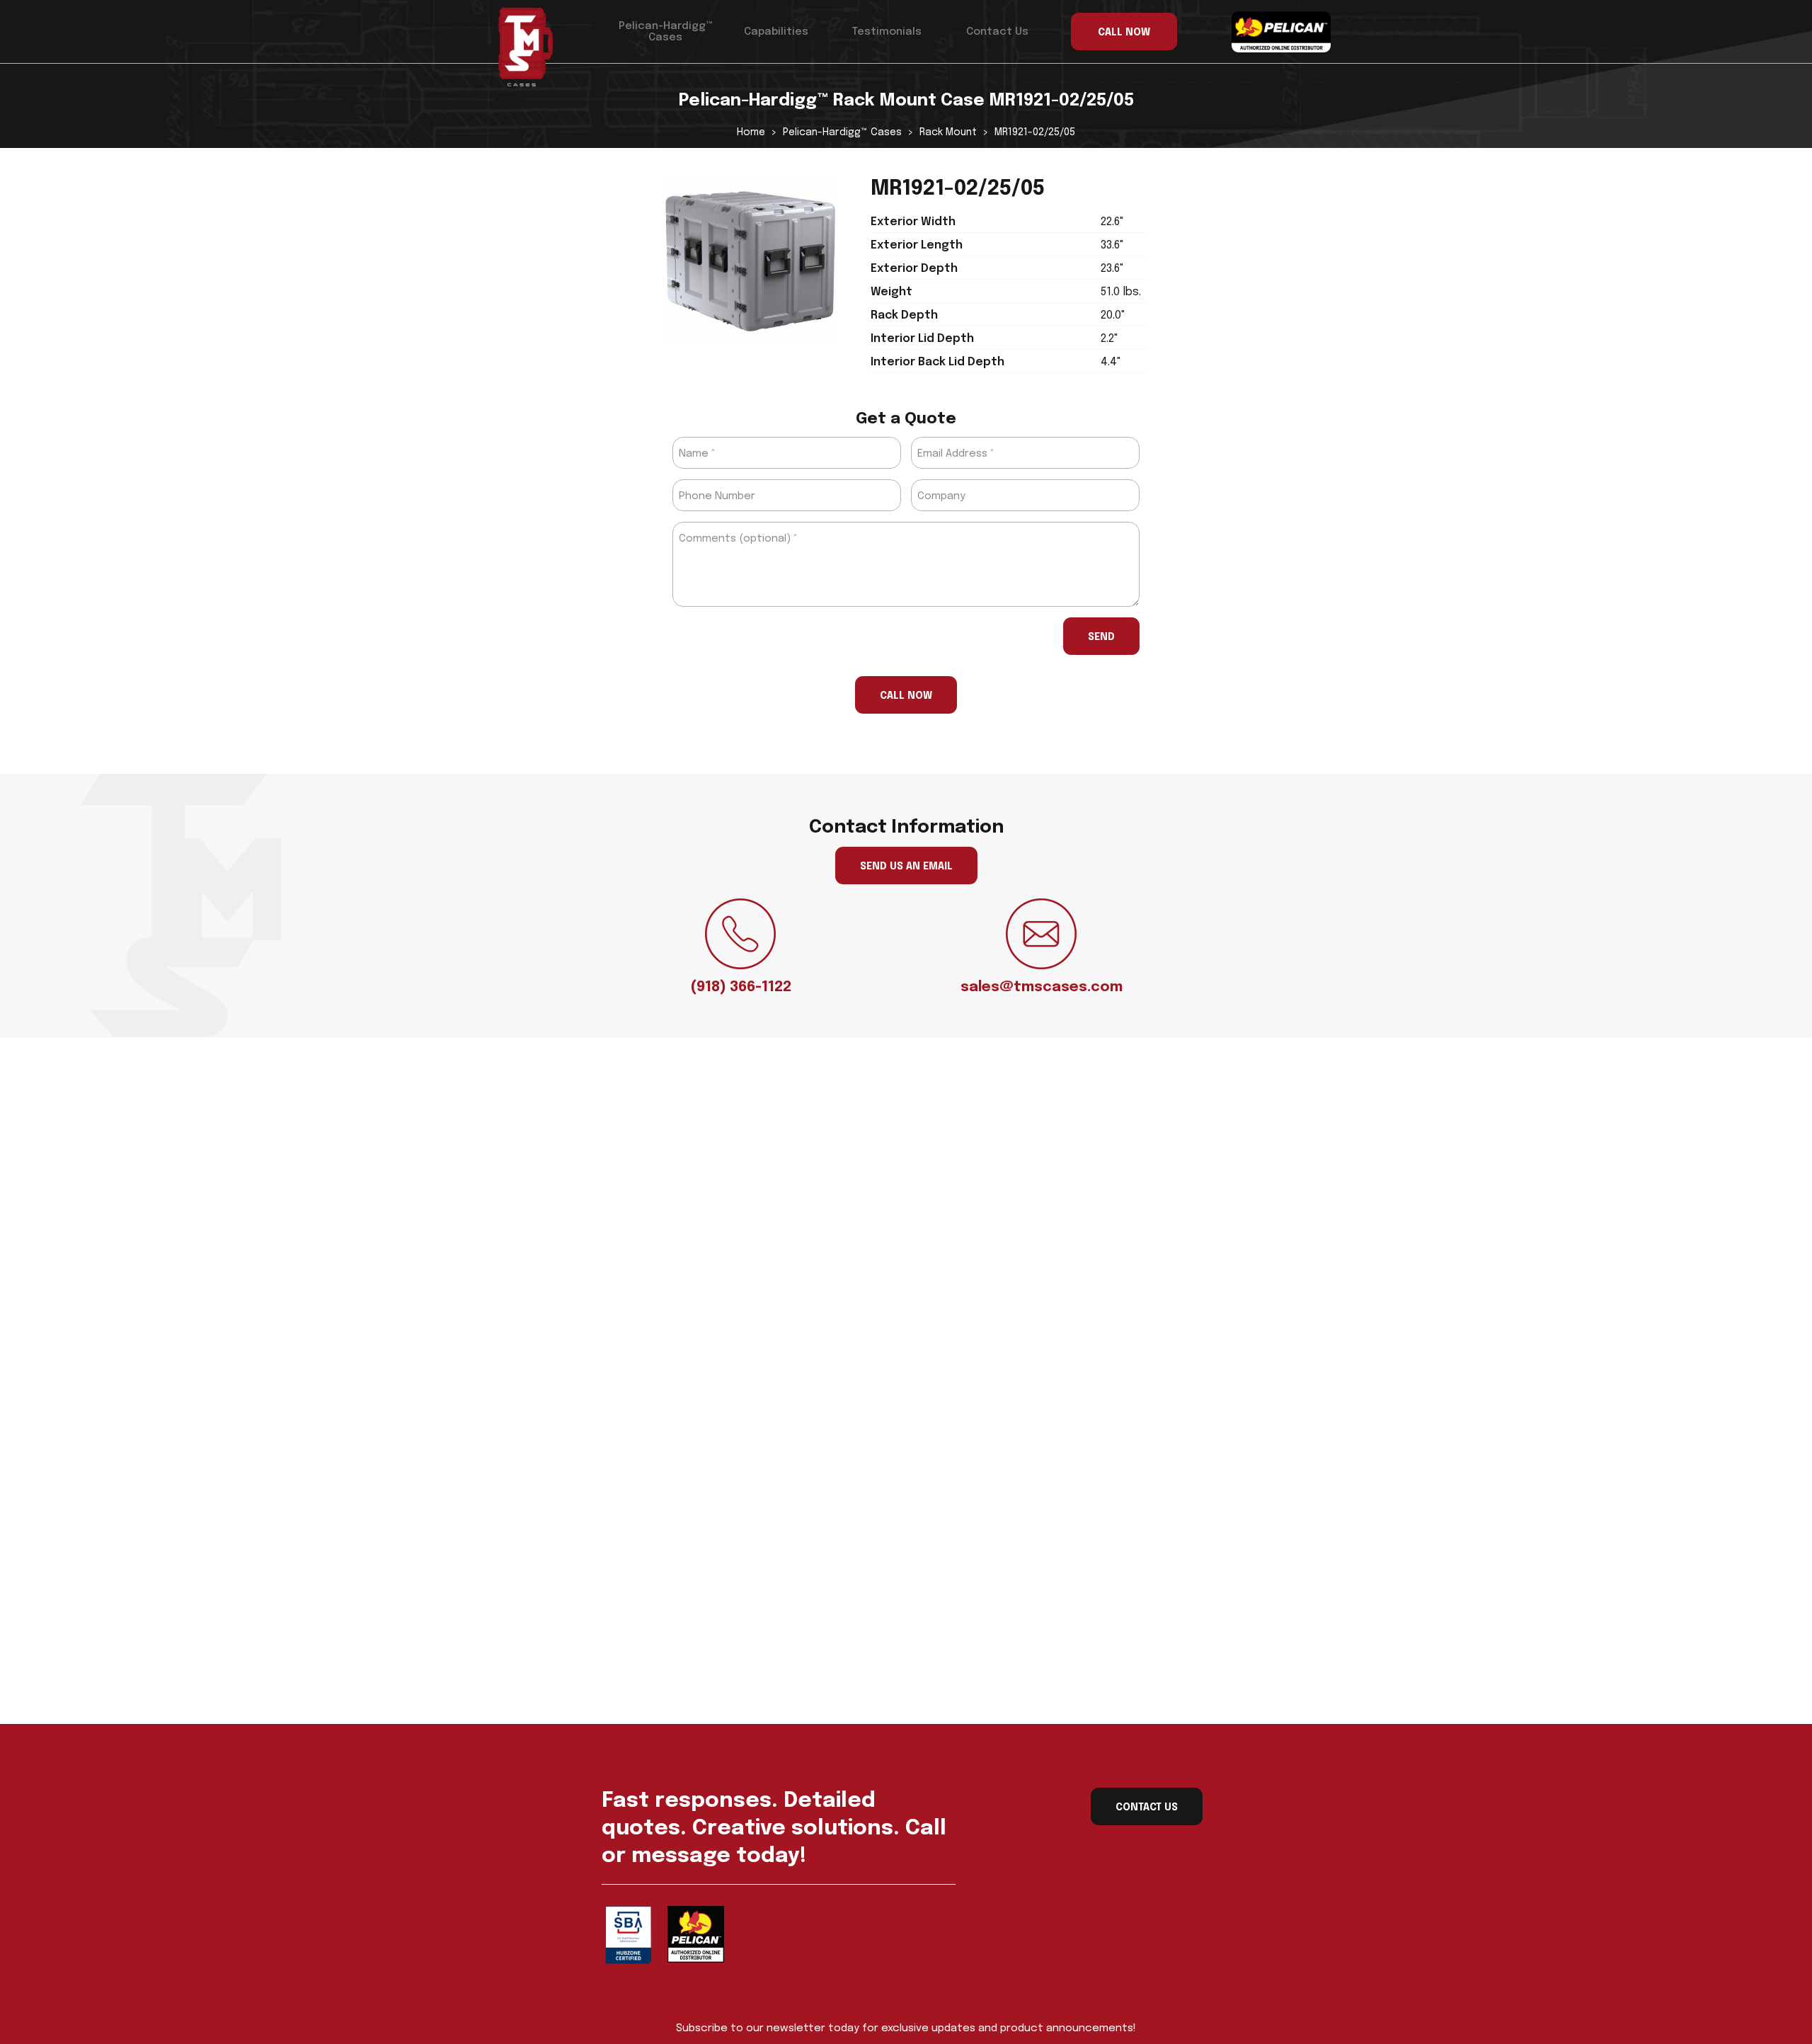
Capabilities (776, 32)
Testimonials (887, 32)
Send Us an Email (906, 867)
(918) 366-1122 (741, 987)
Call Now (906, 696)
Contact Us (997, 32)
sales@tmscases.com (1042, 987)
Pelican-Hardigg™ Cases (666, 32)
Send (1101, 637)
